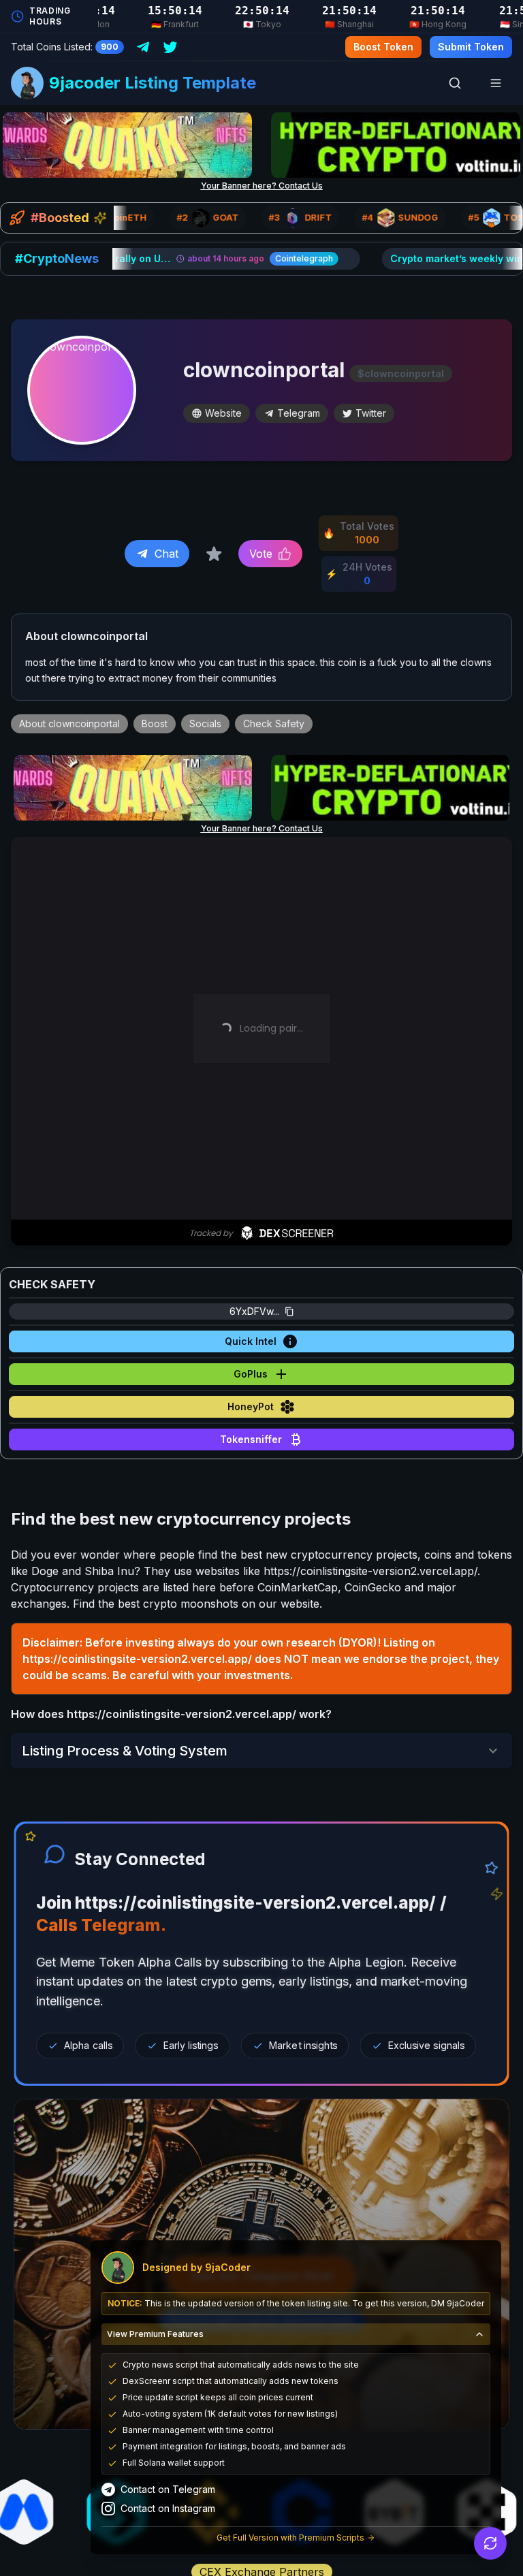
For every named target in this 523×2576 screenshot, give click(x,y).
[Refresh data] (490, 2543)
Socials (205, 723)
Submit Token (471, 47)
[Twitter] (170, 47)
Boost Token (383, 47)
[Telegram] (143, 47)
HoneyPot (251, 1406)
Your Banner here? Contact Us (262, 186)
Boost (155, 723)
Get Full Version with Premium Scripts (290, 2538)
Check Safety (274, 723)
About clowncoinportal (69, 723)
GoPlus (251, 1374)
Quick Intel (251, 1341)
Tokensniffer (251, 1439)
